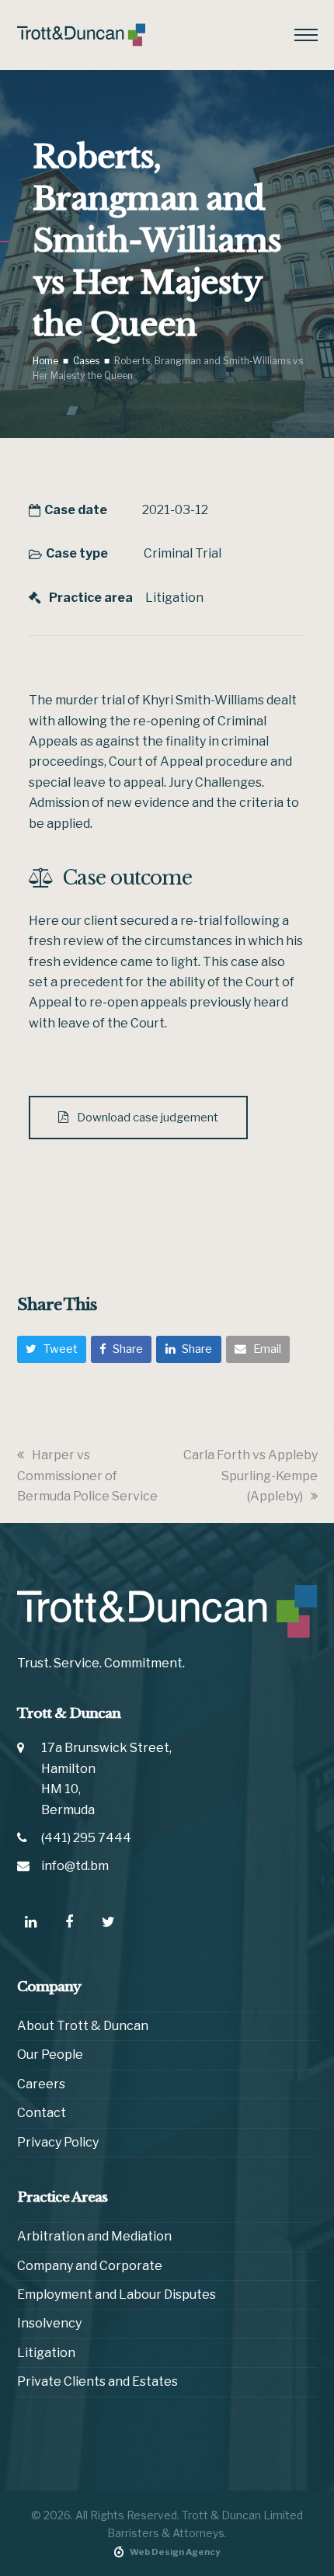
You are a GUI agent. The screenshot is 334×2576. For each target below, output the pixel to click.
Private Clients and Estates (97, 2381)
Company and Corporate (90, 2266)
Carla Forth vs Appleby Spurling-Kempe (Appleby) (250, 1476)
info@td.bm (75, 1866)
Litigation (174, 598)
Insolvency (49, 2323)
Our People (50, 2055)
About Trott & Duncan (83, 2026)
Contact (42, 2113)
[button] (306, 35)
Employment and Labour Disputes (117, 2294)
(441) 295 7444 (86, 1838)
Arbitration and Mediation (94, 2236)
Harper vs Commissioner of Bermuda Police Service (87, 1476)
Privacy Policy (58, 2142)
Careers (41, 2084)
